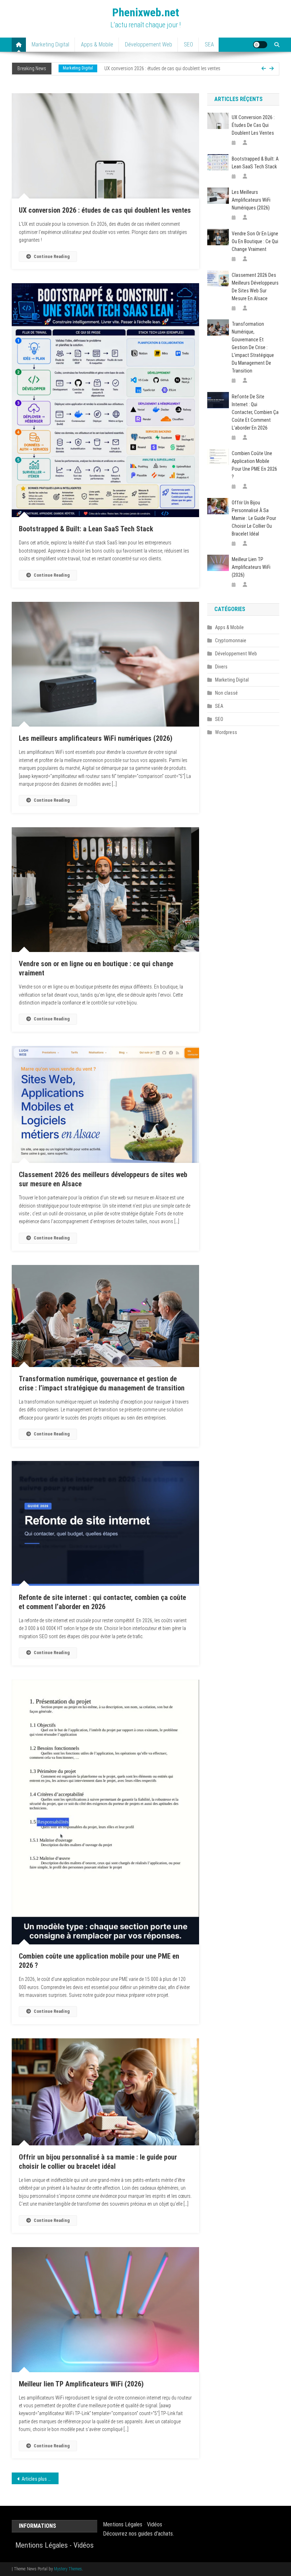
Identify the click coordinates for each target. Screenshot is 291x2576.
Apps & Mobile (97, 44)
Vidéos (84, 2545)
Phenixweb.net (146, 12)
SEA (209, 44)
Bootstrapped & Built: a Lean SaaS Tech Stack (86, 529)
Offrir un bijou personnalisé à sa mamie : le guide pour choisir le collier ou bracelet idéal (254, 518)
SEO (188, 44)
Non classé (226, 693)
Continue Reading (52, 256)
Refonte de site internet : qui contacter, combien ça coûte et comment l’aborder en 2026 (255, 412)
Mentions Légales (42, 2545)
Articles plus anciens (40, 2479)
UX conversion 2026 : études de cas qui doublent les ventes (105, 210)
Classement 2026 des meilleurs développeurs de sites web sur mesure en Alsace (255, 287)
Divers (221, 667)
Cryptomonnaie (231, 640)
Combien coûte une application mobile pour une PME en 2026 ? (254, 465)
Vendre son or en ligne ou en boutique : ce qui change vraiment (255, 241)
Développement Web (149, 44)
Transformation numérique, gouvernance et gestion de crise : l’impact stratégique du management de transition (253, 347)
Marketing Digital (50, 44)
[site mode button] (260, 45)
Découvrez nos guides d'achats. (138, 2534)
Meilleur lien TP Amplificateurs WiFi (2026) (81, 2384)
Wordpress (226, 732)
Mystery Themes (68, 2569)
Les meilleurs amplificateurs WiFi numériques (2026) (96, 738)
